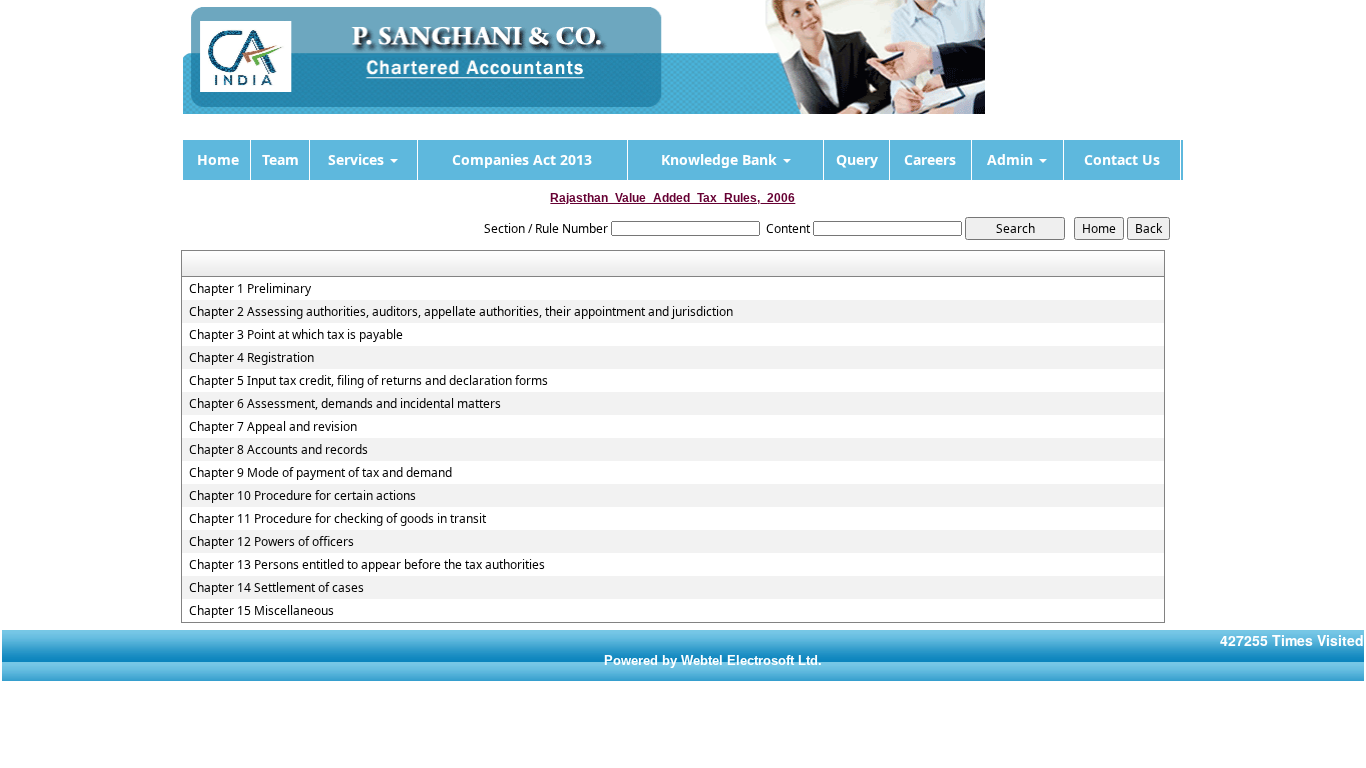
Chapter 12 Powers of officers (271, 542)
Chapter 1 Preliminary (250, 289)
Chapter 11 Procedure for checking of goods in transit (337, 519)
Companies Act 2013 (522, 159)
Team (280, 159)
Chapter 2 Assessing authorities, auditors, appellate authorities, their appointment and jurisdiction (461, 312)
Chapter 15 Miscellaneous (261, 611)
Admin (1012, 159)
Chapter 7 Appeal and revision (273, 427)
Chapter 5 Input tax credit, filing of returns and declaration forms (368, 381)
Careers (930, 159)
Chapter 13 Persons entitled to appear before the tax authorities (367, 565)
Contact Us (1122, 159)
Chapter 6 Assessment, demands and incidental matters (345, 404)
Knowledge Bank (721, 159)
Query (857, 159)
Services (358, 159)
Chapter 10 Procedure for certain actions (302, 496)
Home (218, 159)
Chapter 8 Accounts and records (278, 450)
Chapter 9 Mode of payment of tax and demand (320, 473)
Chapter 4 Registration (251, 358)
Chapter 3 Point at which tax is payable (296, 335)
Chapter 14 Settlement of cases (276, 588)
